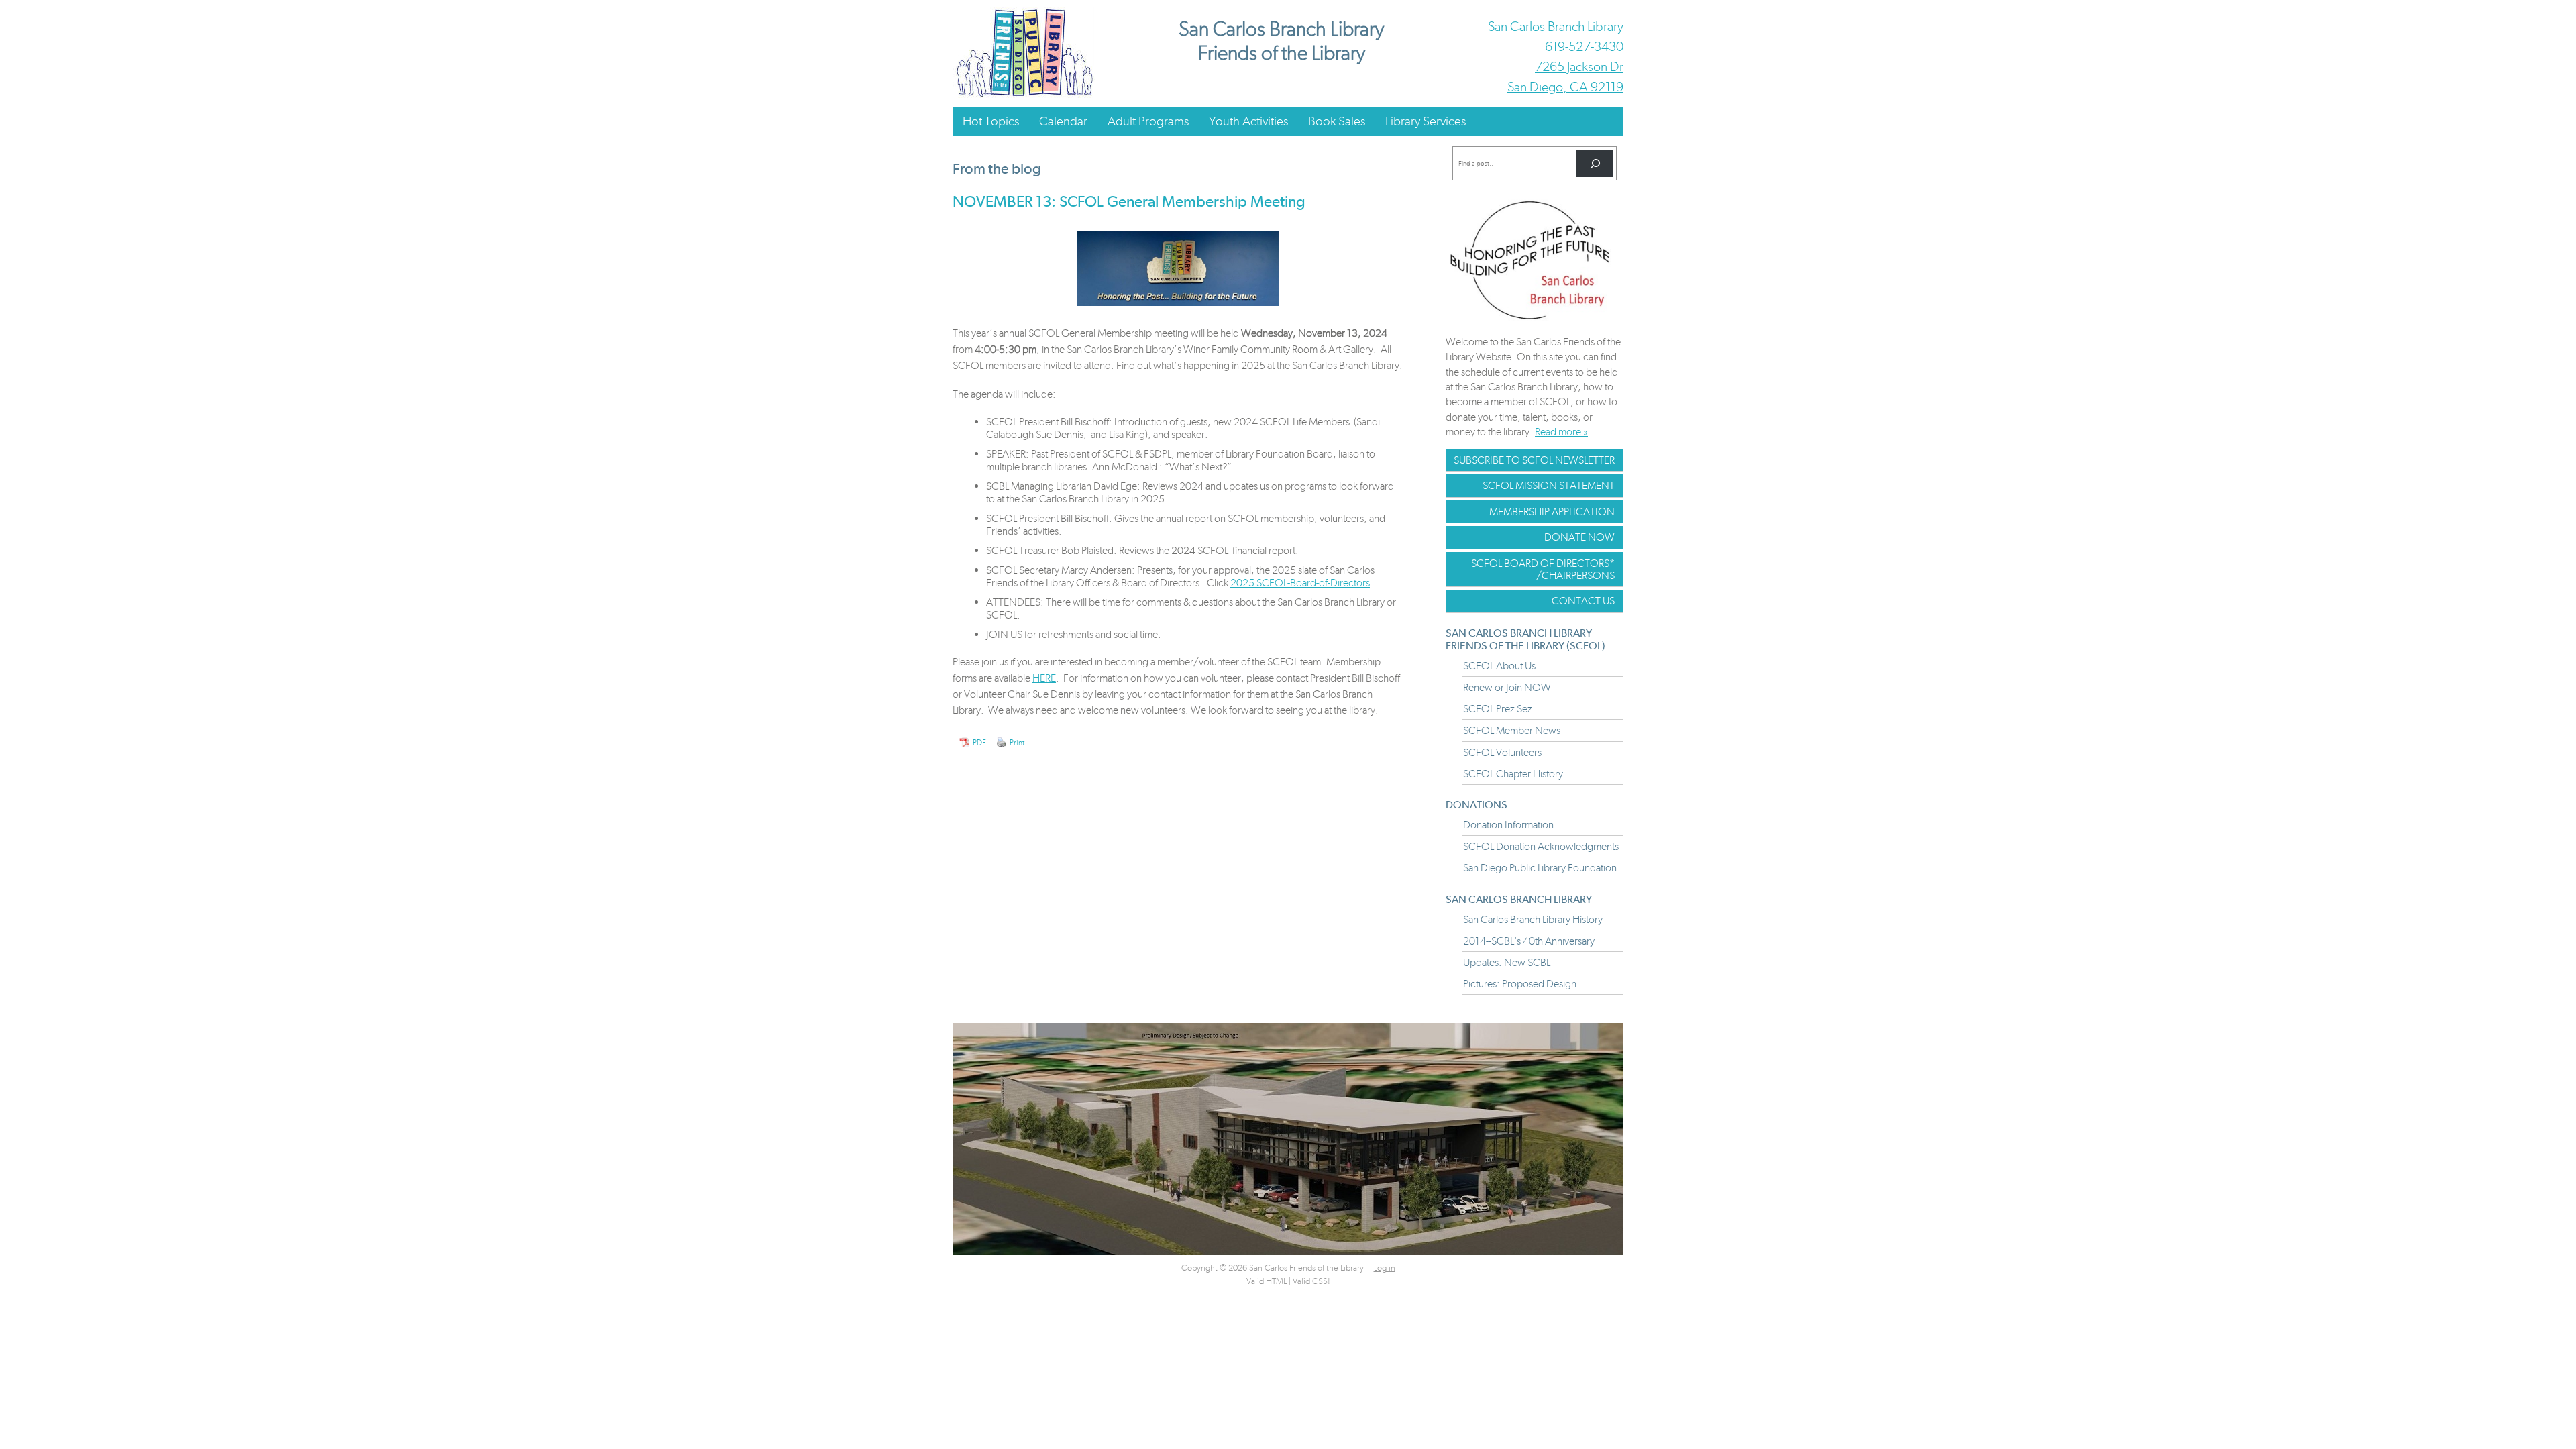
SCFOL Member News (1512, 730)
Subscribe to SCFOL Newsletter (1534, 460)
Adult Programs (1148, 121)
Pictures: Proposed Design (1520, 984)
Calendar (1063, 121)
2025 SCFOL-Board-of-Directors (1300, 583)
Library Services (1426, 121)
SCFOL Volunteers (1502, 752)
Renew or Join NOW (1507, 687)
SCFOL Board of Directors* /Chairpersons (1543, 569)
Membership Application (1552, 512)
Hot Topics (991, 121)
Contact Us (1583, 601)
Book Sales (1337, 121)
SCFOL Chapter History (1513, 774)
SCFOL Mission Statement (1549, 485)
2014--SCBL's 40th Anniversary (1529, 941)
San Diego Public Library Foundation (1540, 868)
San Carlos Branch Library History (1533, 919)
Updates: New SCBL (1507, 962)
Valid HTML (1267, 1281)
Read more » (1561, 432)
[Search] (1595, 163)
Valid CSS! (1311, 1281)
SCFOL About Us (1499, 666)
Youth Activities (1248, 121)
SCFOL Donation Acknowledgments (1541, 846)
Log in (1385, 1268)
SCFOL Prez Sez (1498, 709)
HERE (1044, 678)
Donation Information (1508, 825)
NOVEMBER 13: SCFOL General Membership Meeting (1129, 201)
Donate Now (1579, 537)
